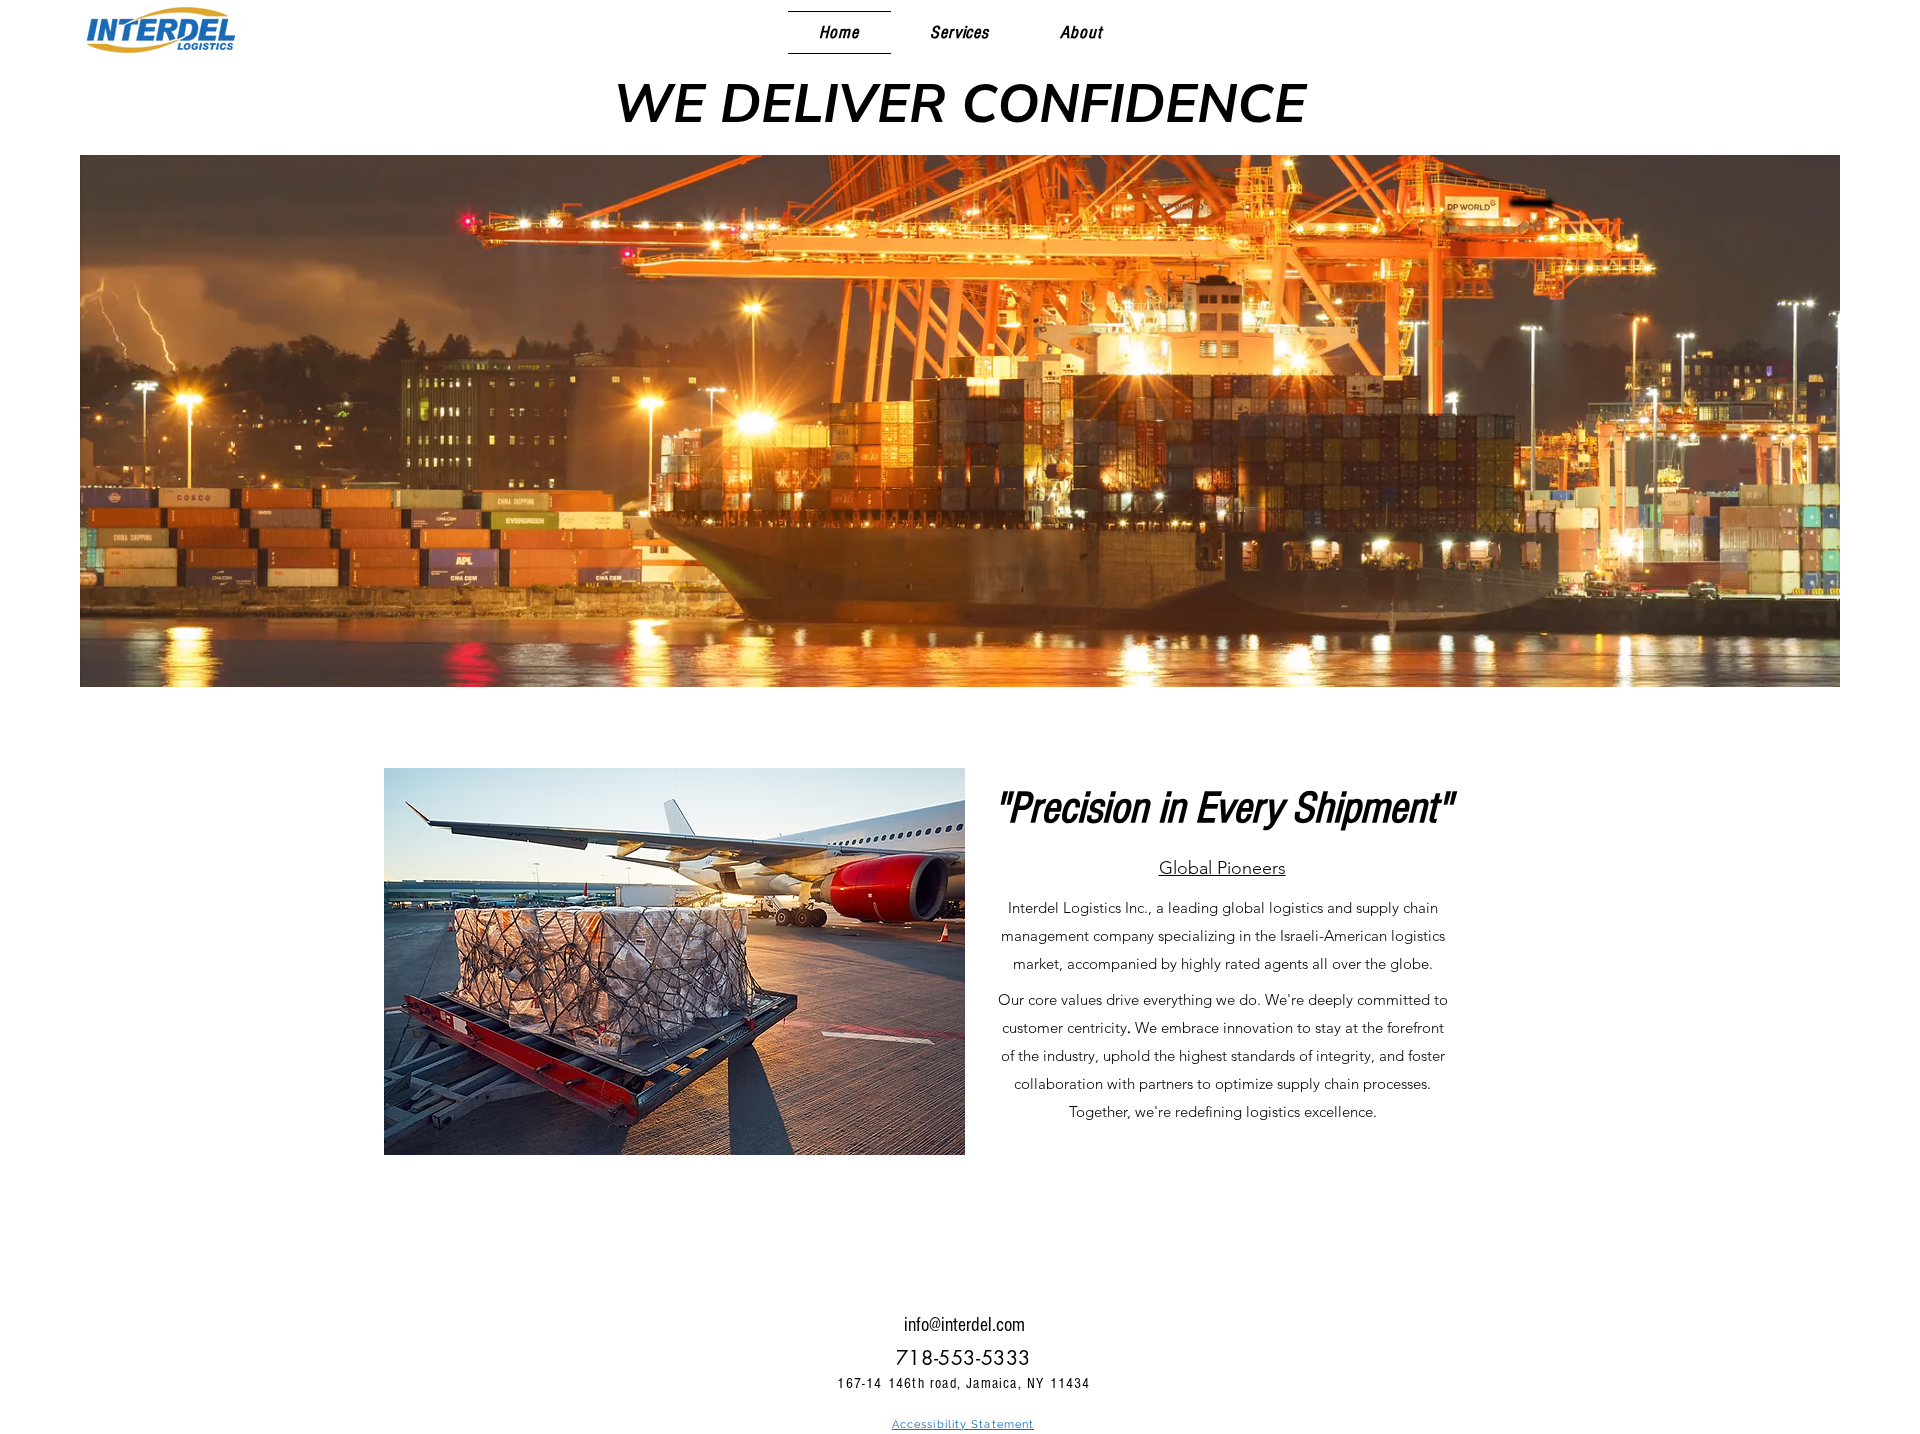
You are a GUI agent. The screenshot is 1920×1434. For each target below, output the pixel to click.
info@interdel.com (964, 1325)
